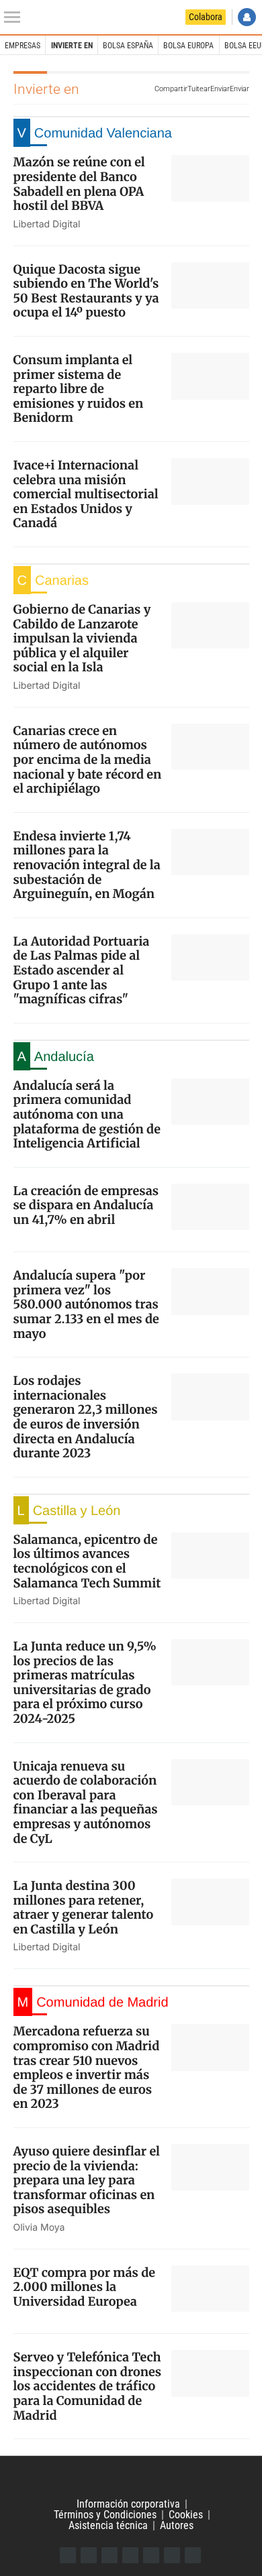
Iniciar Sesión (247, 17)
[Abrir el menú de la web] (15, 17)
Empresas (23, 46)
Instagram (110, 2555)
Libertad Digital (131, 2477)
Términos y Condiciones (105, 2515)
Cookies (186, 2515)
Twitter (89, 2555)
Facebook (68, 2555)
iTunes (193, 2555)
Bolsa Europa (188, 46)
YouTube (130, 2555)
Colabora (206, 17)
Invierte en (72, 46)
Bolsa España (128, 46)
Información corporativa (128, 2504)
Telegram (172, 2555)
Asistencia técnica (108, 2525)
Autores (177, 2525)
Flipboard (151, 2555)
